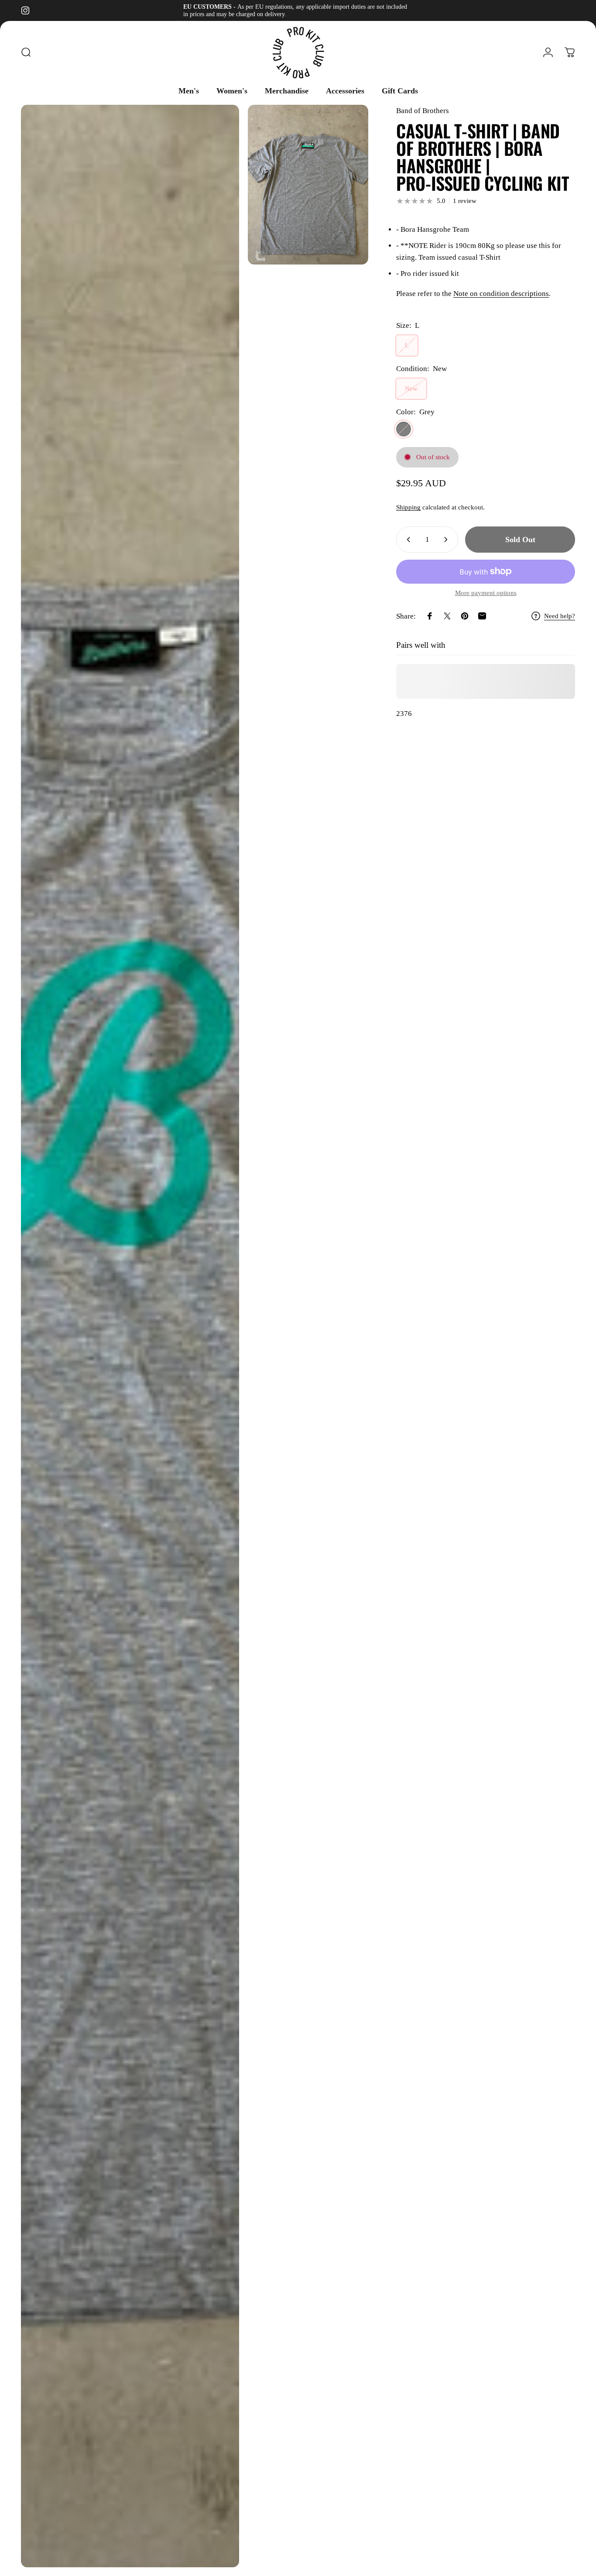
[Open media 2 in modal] (308, 185)
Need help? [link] (560, 616)
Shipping (408, 507)
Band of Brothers (423, 111)
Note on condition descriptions (501, 294)
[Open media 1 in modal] (130, 1336)
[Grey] (404, 429)
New (411, 389)
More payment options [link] (486, 593)
